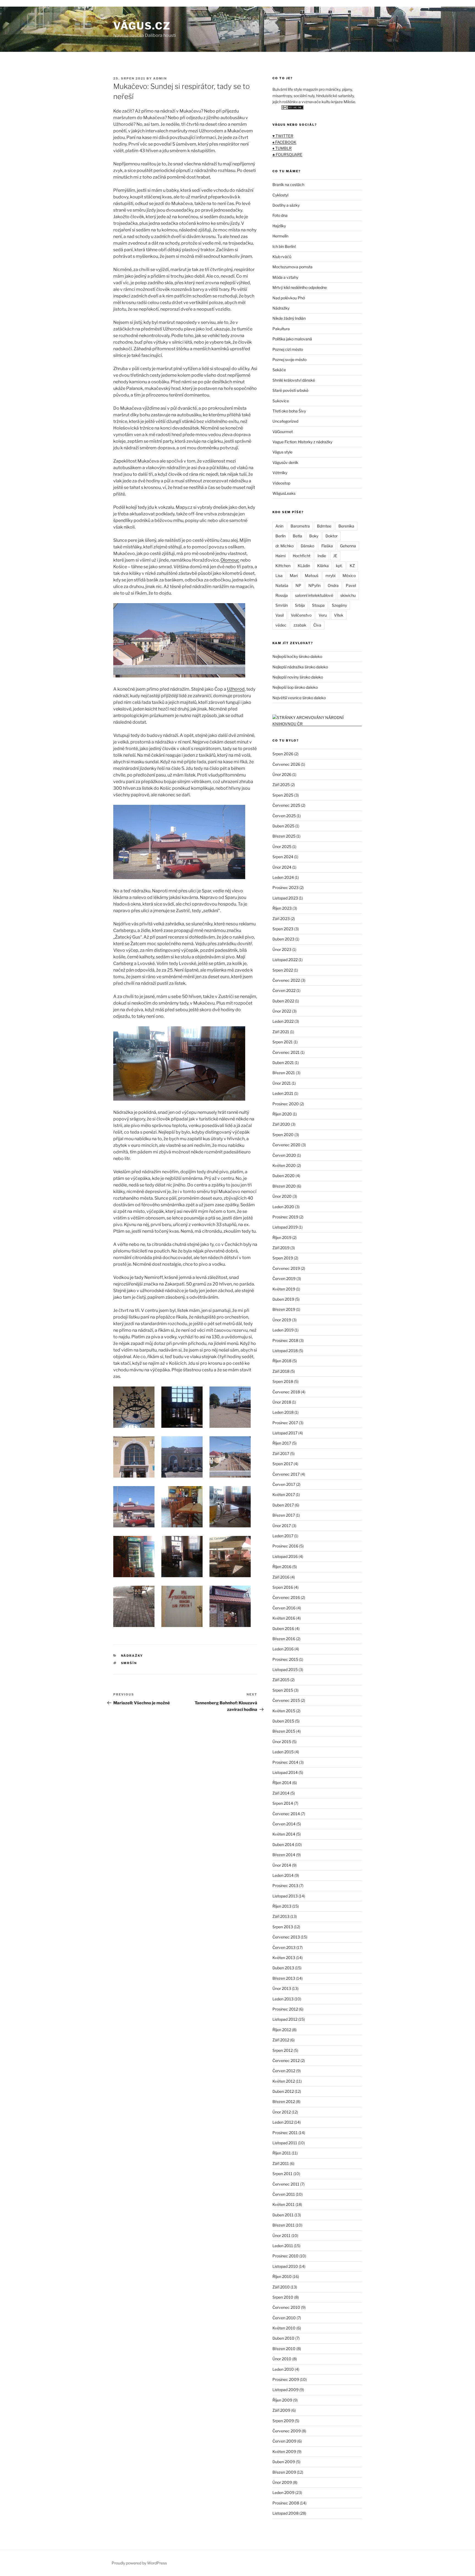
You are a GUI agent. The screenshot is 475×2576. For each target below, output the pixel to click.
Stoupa (318, 605)
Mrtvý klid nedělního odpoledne (300, 287)
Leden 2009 (283, 2492)
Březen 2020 (284, 1186)
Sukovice (281, 401)
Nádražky (132, 1656)
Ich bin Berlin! (284, 246)
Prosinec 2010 (285, 2256)
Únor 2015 (282, 1742)
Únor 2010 (282, 2359)
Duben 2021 (283, 1063)
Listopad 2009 (285, 2390)
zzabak (300, 625)
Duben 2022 (283, 1001)
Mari (294, 575)
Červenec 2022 (286, 980)
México (349, 575)
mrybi (330, 575)
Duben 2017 (283, 1505)
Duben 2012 (283, 2091)
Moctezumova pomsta (292, 267)
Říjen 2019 (282, 1238)
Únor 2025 (282, 847)
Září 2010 (281, 2287)
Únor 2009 (282, 2482)
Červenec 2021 (286, 1052)
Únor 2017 (282, 1526)
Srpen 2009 (283, 2421)
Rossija (282, 595)
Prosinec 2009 (286, 2379)
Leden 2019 (283, 1330)
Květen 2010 (284, 2328)
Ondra (333, 585)
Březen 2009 (284, 2472)
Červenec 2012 (286, 2060)
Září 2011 (281, 2163)
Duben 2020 (284, 1176)
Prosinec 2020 (286, 1104)
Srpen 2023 (283, 929)
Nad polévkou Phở (289, 298)
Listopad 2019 (285, 1227)
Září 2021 (281, 1032)
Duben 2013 (283, 1968)
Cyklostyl (280, 195)
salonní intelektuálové (314, 595)
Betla (297, 536)
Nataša (282, 585)
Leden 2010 (283, 2369)
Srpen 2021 (283, 1042)
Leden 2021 (283, 1093)
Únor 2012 (282, 2112)
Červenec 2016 (286, 1597)
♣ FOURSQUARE (287, 154)
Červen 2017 (284, 1484)
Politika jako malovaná (292, 339)
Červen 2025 (284, 816)
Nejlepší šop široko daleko (295, 687)
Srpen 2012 (283, 2050)
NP (298, 585)
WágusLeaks (284, 493)
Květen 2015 (284, 1711)
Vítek (339, 615)
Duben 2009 (284, 2462)
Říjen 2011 (282, 2153)
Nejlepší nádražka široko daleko (300, 667)
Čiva (317, 625)
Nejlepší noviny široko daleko (298, 677)
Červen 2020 (284, 1155)
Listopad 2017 (285, 1433)
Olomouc (230, 560)
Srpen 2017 (283, 1464)
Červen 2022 (284, 990)
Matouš (312, 575)
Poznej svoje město (289, 359)
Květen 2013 (284, 1958)
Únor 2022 (282, 1011)
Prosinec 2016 (285, 1546)
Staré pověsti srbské (290, 390)
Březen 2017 (284, 1515)
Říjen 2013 (282, 1906)
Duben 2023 (283, 939)
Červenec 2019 (286, 1268)
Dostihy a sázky (286, 205)
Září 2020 (281, 1124)
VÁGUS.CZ (142, 26)
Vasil (280, 615)
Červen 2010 (284, 2318)
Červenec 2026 (286, 764)
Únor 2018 (282, 1402)
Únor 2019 (282, 1320)
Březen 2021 (284, 1073)
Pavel (351, 585)
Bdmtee (324, 526)
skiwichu (348, 595)
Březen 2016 (284, 1639)
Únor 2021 (282, 1083)
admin (160, 78)
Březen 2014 (284, 1855)
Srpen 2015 (283, 1690)
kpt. (339, 566)
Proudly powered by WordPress (139, 2563)
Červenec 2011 (286, 2184)
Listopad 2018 (285, 1351)
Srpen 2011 (282, 2174)
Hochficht (302, 556)
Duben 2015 (283, 1721)
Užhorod (236, 689)
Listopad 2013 (285, 1896)
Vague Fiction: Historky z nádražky (302, 442)
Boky (314, 536)
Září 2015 (281, 1680)
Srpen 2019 (283, 1258)
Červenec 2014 (286, 1814)
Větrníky (280, 473)
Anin (279, 526)
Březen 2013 (284, 1978)
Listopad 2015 (285, 1670)
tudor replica (57, 3)
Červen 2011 (284, 2194)
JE (335, 556)
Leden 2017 (283, 1536)
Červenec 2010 (286, 2307)
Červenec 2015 (286, 1700)
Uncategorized (285, 421)
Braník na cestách (288, 184)
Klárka (323, 566)
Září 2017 (281, 1454)
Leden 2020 (283, 1207)
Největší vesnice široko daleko (299, 698)
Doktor (332, 536)
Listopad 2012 (285, 2019)
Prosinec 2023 (285, 888)
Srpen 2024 (283, 857)
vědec (281, 625)
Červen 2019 (284, 1279)
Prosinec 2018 (285, 1340)
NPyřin (314, 585)
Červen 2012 (284, 2071)
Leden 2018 (283, 1412)
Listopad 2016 (285, 1556)
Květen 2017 (284, 1495)
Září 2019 (281, 1248)
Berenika (346, 526)
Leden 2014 (283, 1875)
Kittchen (283, 566)
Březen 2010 (284, 2349)
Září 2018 (281, 1371)
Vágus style (282, 452)
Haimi (281, 556)
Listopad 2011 (285, 2143)
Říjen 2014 (282, 1783)
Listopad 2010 (285, 2266)
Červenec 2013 (286, 1937)
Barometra (300, 526)
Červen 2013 (284, 1947)
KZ (352, 566)
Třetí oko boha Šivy (289, 411)
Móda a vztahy (285, 277)
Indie (322, 556)
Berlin (281, 536)
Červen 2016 (284, 1608)
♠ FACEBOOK (284, 142)
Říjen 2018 (282, 1361)
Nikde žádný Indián (289, 318)
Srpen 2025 (283, 795)
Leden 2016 (283, 1649)
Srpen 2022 (283, 970)
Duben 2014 (283, 1845)
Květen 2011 (284, 2204)
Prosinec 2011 (285, 2133)
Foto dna (280, 215)
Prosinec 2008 (286, 2503)
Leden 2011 (283, 2246)
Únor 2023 (282, 949)
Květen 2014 (284, 1834)
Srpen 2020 (283, 1135)
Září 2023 (281, 919)
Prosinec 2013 (285, 1885)
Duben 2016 (283, 1629)
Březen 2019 (284, 1309)
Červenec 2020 (286, 1145)
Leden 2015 (283, 1752)
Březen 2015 (284, 1731)
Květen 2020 (284, 1165)
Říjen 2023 (282, 908)
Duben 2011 (283, 2215)
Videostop (281, 483)
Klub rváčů (282, 257)
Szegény (339, 605)
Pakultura (281, 329)
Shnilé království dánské (294, 380)
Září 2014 (281, 1793)
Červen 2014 (284, 1824)
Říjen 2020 (282, 1114)
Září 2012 (281, 2040)
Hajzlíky (279, 226)
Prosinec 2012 (285, 2009)
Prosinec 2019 (285, 1217)
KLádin (304, 566)
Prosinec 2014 (285, 1762)
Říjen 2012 (282, 2030)
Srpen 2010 (283, 2297)
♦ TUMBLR (282, 148)
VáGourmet (283, 432)
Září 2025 (281, 785)
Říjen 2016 (282, 1567)
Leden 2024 (283, 877)
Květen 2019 (284, 1289)
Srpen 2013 (283, 1927)
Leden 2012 (283, 2122)
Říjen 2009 (282, 2400)
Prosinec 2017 (285, 1423)
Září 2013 (281, 1916)
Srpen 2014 (283, 1803)
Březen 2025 (284, 836)
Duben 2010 (283, 2338)
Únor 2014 (282, 1865)
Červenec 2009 (287, 2431)
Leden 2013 (283, 1999)
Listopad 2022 (285, 960)
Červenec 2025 (286, 805)
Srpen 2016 (283, 1587)
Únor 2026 (282, 774)
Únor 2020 (282, 1196)
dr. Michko (285, 546)
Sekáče (279, 370)
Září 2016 (281, 1577)
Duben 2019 (283, 1299)
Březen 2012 (284, 2101)
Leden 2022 (283, 1021)
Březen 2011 (284, 2225)
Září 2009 (281, 2410)
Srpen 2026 (283, 754)
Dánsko (307, 546)
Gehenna (348, 546)
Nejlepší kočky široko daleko (297, 656)
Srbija (300, 605)
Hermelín (280, 236)
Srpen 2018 (283, 1381)
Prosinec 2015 (285, 1659)
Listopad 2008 (285, 2513)
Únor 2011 (281, 2235)
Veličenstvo (301, 615)
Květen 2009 (284, 2451)
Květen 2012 (284, 2081)
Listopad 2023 (285, 898)
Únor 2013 (282, 1988)
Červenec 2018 (286, 1392)
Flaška (327, 546)
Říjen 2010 (282, 2276)
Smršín (129, 1663)
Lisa (279, 575)
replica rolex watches (22, 3)
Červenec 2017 (286, 1474)
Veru (323, 615)
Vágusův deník (285, 462)
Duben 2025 (283, 826)
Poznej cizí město (288, 349)
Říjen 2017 (282, 1443)
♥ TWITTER (283, 136)
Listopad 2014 (285, 1772)
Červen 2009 (284, 2441)
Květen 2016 (284, 1618)
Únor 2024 (282, 867)
